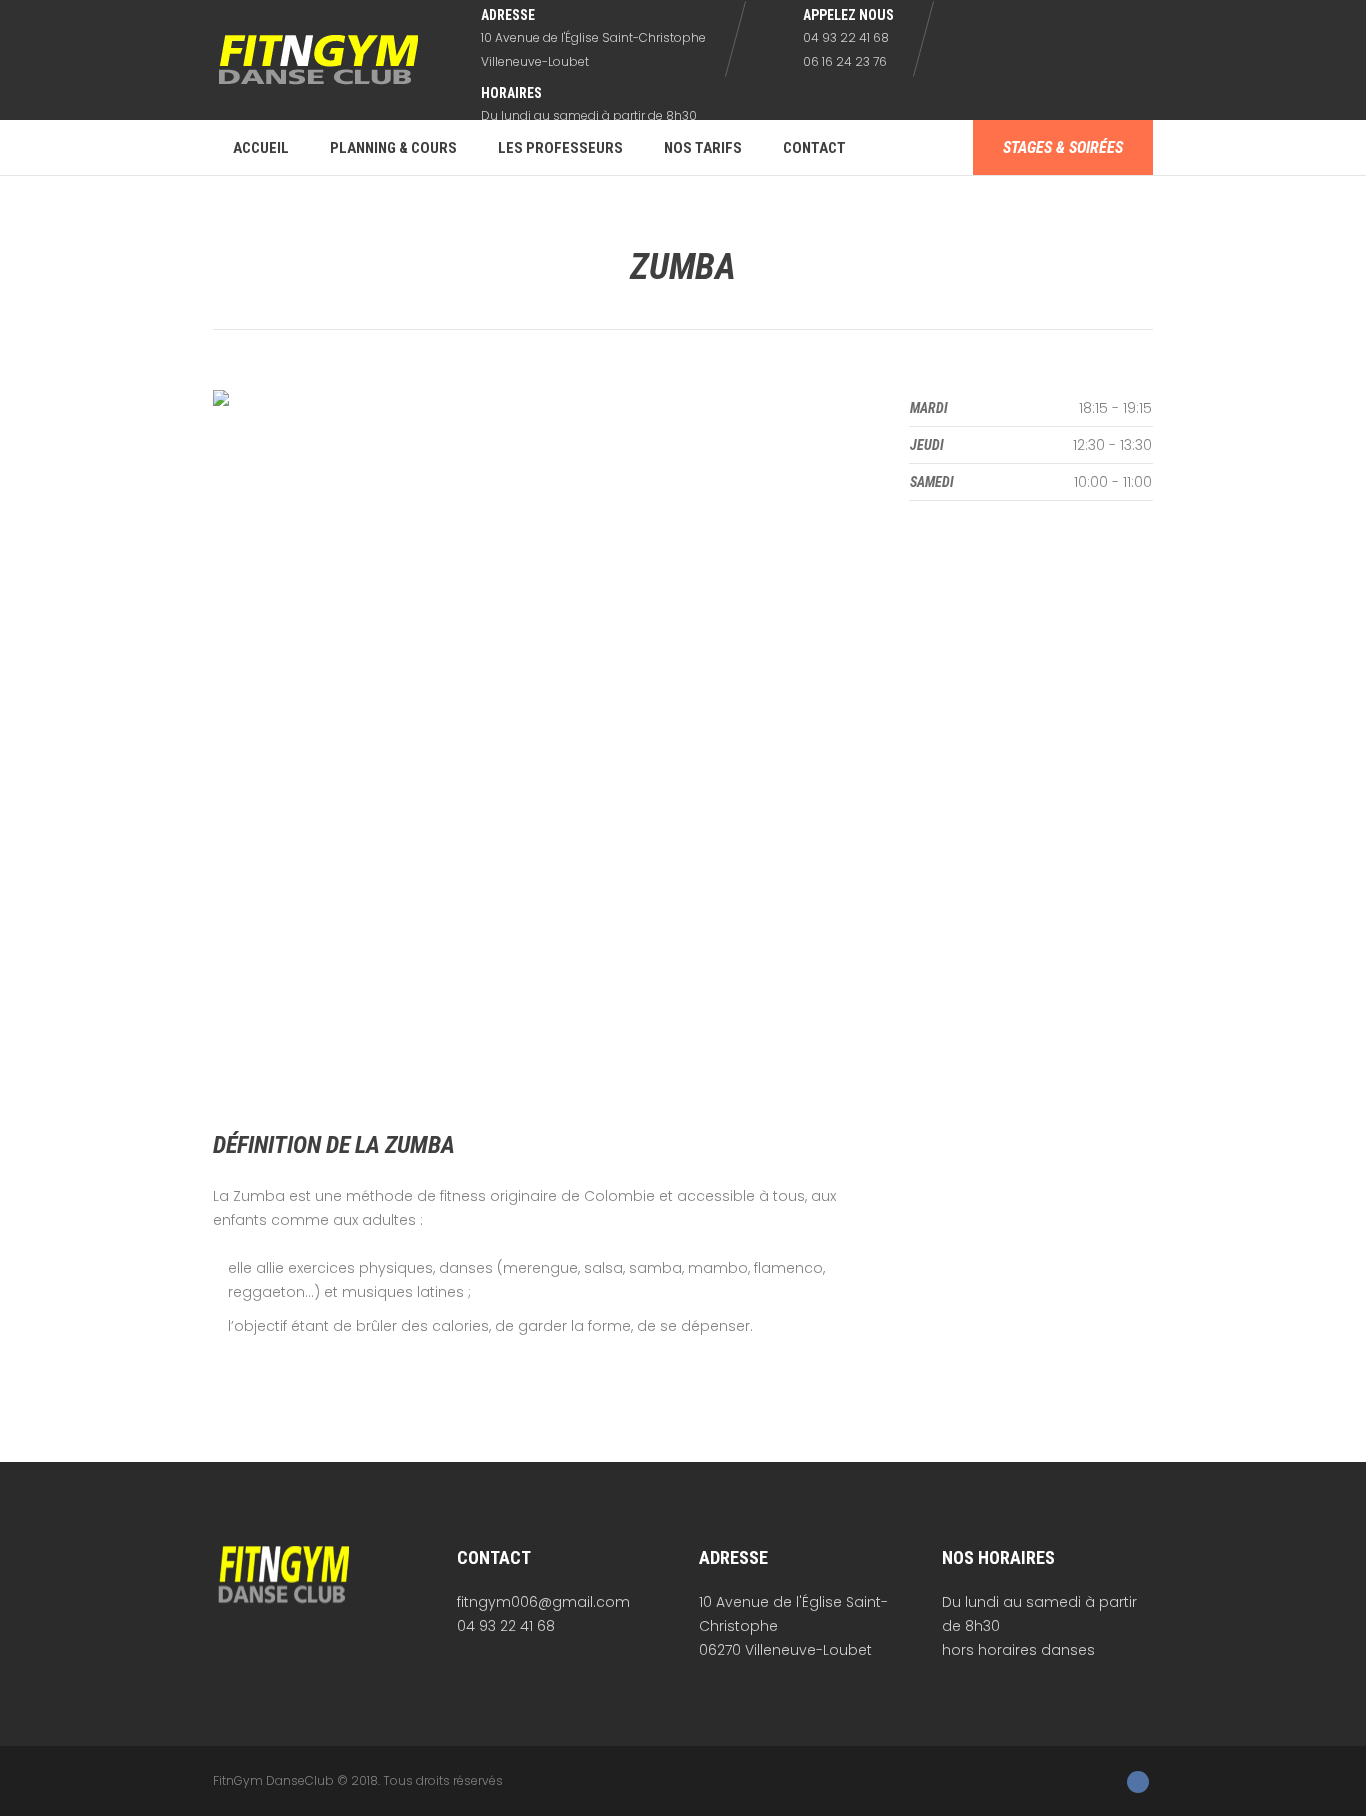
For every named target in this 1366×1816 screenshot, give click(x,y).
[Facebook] (1138, 1782)
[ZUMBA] (541, 742)
